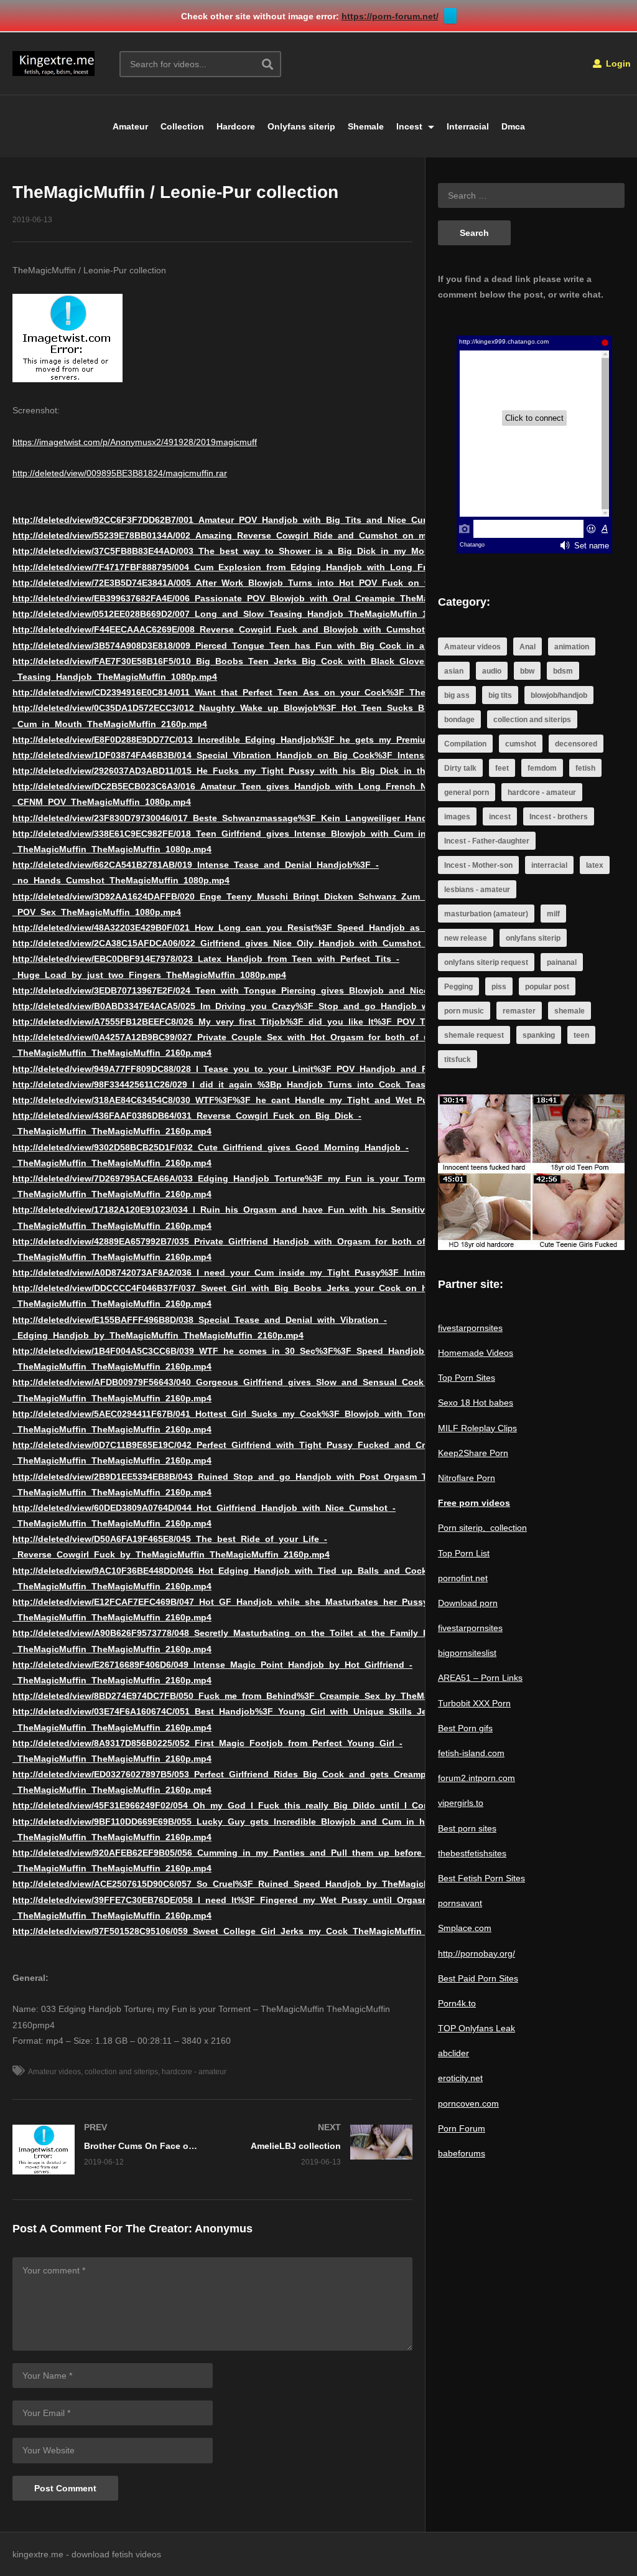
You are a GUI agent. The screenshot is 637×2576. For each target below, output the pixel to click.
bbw (527, 671)
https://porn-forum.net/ (390, 16)
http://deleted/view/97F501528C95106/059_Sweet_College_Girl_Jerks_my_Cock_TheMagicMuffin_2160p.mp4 (243, 1931)
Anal (528, 647)
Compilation (465, 744)
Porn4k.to (457, 2003)
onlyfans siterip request (486, 962)
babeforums (462, 2153)
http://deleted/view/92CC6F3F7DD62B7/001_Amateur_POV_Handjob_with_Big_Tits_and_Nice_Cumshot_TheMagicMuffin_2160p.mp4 (294, 520)
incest (500, 817)
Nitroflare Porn (467, 1478)
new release (466, 938)
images (457, 817)
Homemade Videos (476, 1353)
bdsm (563, 671)
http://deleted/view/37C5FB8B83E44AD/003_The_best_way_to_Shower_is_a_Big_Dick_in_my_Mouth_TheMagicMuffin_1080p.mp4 (288, 551)
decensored (576, 744)
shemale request (474, 1035)
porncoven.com (468, 2104)
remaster (519, 1011)
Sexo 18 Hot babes (476, 1403)
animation (572, 647)
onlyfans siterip (533, 938)
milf (553, 914)
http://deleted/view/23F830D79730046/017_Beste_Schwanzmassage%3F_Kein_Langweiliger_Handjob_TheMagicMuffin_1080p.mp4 (289, 818)
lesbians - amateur (477, 890)
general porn (467, 792)
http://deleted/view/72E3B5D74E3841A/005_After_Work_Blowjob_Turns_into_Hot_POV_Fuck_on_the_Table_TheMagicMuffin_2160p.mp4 (302, 583)
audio (492, 671)
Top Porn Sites (467, 1378)
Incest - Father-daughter (487, 841)
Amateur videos (54, 2072)
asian (454, 671)
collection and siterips (121, 2072)
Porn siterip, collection (482, 1528)
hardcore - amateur (194, 2072)
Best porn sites (467, 1828)
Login (617, 63)
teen (581, 1035)
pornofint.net (463, 1578)
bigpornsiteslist (467, 1653)
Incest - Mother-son (478, 865)
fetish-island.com (471, 1753)
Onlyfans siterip (301, 126)
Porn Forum (462, 2128)
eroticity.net (460, 2078)
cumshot (521, 744)
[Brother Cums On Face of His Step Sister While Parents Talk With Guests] (106, 2150)
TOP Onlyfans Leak (477, 2028)
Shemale (366, 126)
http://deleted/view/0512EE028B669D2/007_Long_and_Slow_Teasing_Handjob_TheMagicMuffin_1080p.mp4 (240, 614)
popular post (547, 987)
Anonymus (224, 2229)
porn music (464, 1011)
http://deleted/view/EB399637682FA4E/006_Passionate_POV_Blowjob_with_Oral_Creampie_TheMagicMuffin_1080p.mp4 (266, 598)
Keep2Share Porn (473, 1453)
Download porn (468, 1603)
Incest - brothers (559, 817)
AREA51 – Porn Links (480, 1678)
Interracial (468, 126)
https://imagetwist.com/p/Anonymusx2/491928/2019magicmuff (135, 442)
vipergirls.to (461, 1803)
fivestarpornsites (470, 1328)
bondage (459, 720)
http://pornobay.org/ (477, 1953)
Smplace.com (465, 1928)
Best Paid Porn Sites (478, 1978)
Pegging (458, 987)
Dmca (513, 126)
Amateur (130, 126)
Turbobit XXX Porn (474, 1703)
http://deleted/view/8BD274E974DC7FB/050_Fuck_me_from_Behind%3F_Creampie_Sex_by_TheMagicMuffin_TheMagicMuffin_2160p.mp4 (304, 1696)
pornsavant (460, 1903)
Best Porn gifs (465, 1728)
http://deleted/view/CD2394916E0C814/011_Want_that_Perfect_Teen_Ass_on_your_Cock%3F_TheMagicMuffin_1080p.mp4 (271, 692)
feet (502, 768)
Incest (411, 126)
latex (595, 865)
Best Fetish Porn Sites (481, 1878)
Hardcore (236, 126)
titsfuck (458, 1060)
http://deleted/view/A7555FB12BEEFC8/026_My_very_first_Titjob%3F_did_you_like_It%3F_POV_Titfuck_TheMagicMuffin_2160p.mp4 (294, 1022)
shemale (570, 1011)
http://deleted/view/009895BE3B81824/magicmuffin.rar (120, 473)
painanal (562, 962)
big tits (500, 695)
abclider (453, 2053)
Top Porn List (464, 1553)
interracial (549, 865)
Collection (182, 126)
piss (499, 987)
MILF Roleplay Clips (477, 1428)
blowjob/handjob (559, 695)
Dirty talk (460, 768)
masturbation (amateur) (486, 914)
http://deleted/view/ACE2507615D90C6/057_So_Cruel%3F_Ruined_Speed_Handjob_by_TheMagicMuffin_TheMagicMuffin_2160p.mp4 (294, 1884)
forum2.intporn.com (477, 1778)
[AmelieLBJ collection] (319, 2145)
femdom (542, 768)
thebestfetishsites (472, 1853)
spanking (539, 1035)
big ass (457, 695)
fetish (585, 768)
